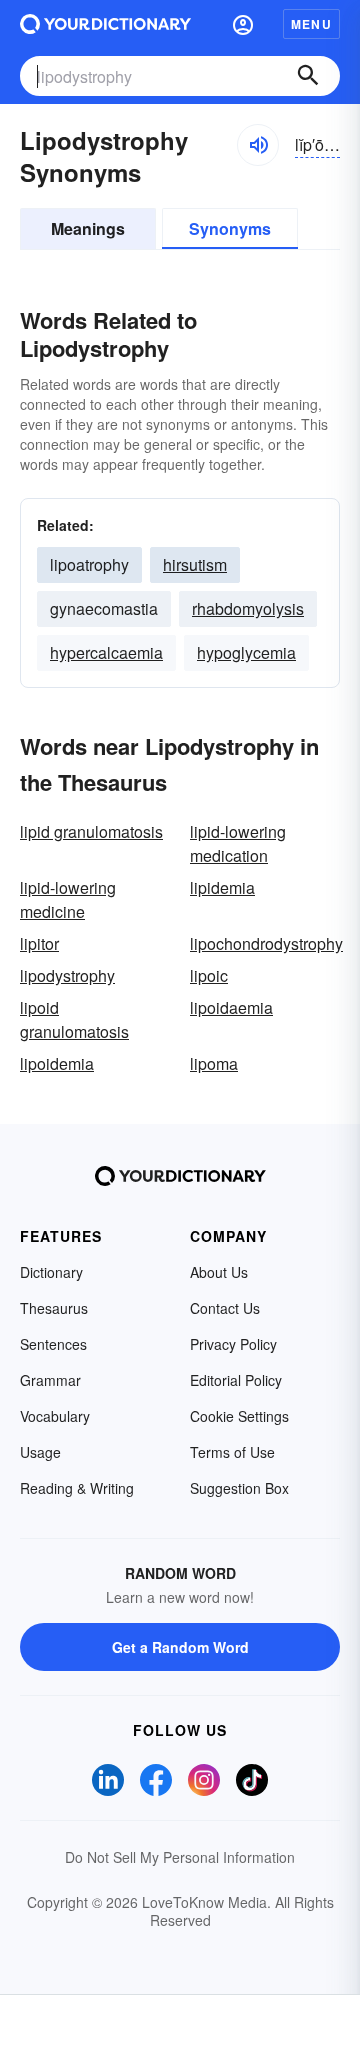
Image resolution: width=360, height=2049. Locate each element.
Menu (311, 24)
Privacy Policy (233, 1344)
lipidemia (222, 887)
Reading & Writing (77, 1488)
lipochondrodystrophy (266, 943)
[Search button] (308, 76)
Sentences (53, 1344)
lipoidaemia (231, 1007)
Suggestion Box (239, 1488)
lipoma (214, 1063)
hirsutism (195, 564)
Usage (40, 1452)
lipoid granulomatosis (74, 1019)
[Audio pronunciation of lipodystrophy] (258, 145)
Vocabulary (55, 1416)
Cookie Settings (239, 1416)
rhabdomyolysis (248, 608)
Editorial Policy (236, 1380)
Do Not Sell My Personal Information (180, 1857)
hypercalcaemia (106, 652)
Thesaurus (54, 1308)
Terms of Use (232, 1452)
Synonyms (230, 228)
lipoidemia (57, 1063)
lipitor (39, 943)
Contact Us (225, 1308)
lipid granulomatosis (91, 831)
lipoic (209, 975)
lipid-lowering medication (238, 843)
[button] (243, 24)
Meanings (88, 228)
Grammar (50, 1380)
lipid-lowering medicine (68, 899)
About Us (219, 1272)
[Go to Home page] (105, 24)
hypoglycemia (246, 652)
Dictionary (51, 1272)
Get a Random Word (180, 1647)
